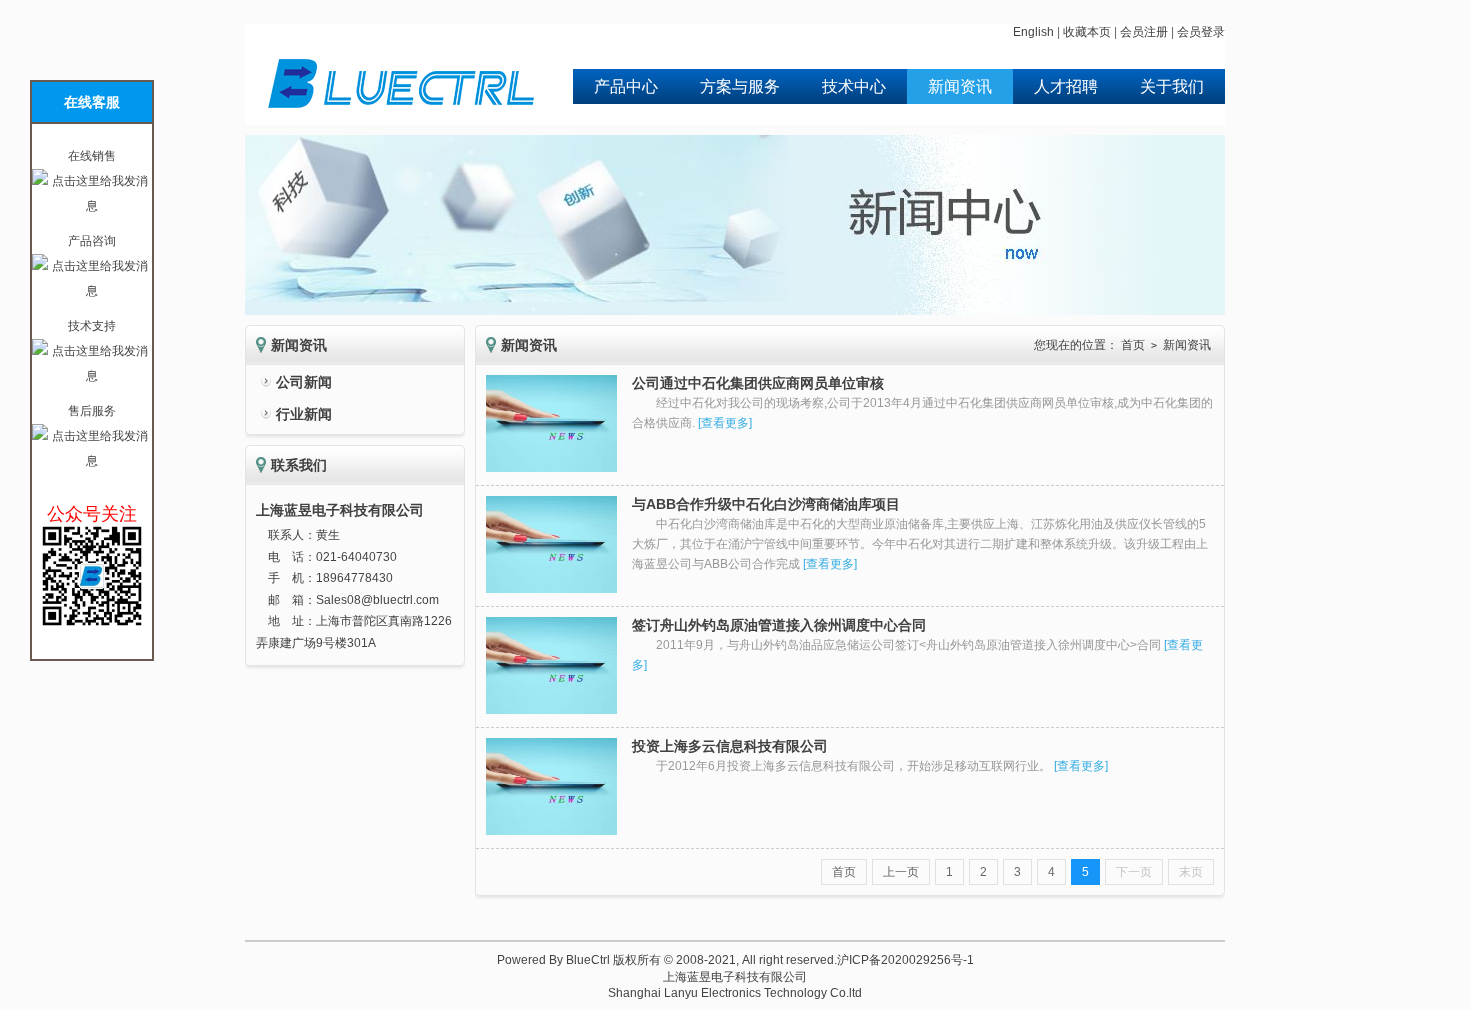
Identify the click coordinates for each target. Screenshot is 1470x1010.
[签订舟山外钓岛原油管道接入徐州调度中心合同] (551, 710)
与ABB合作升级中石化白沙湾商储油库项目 (766, 504)
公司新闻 (304, 382)
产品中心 (626, 86)
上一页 (901, 872)
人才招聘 (1066, 86)
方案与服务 (740, 86)
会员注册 (1144, 32)
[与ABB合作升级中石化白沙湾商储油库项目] (551, 589)
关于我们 (1172, 86)
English (1033, 32)
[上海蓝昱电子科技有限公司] (403, 120)
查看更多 (725, 423)
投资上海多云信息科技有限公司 (730, 746)
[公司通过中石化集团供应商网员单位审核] (551, 468)
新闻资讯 (960, 86)
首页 (1133, 345)
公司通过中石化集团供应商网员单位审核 (758, 383)
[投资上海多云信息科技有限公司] (551, 831)
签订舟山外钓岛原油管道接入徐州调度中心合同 (779, 625)
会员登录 (1201, 32)
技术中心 (854, 86)
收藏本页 (1087, 32)
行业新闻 (304, 414)
